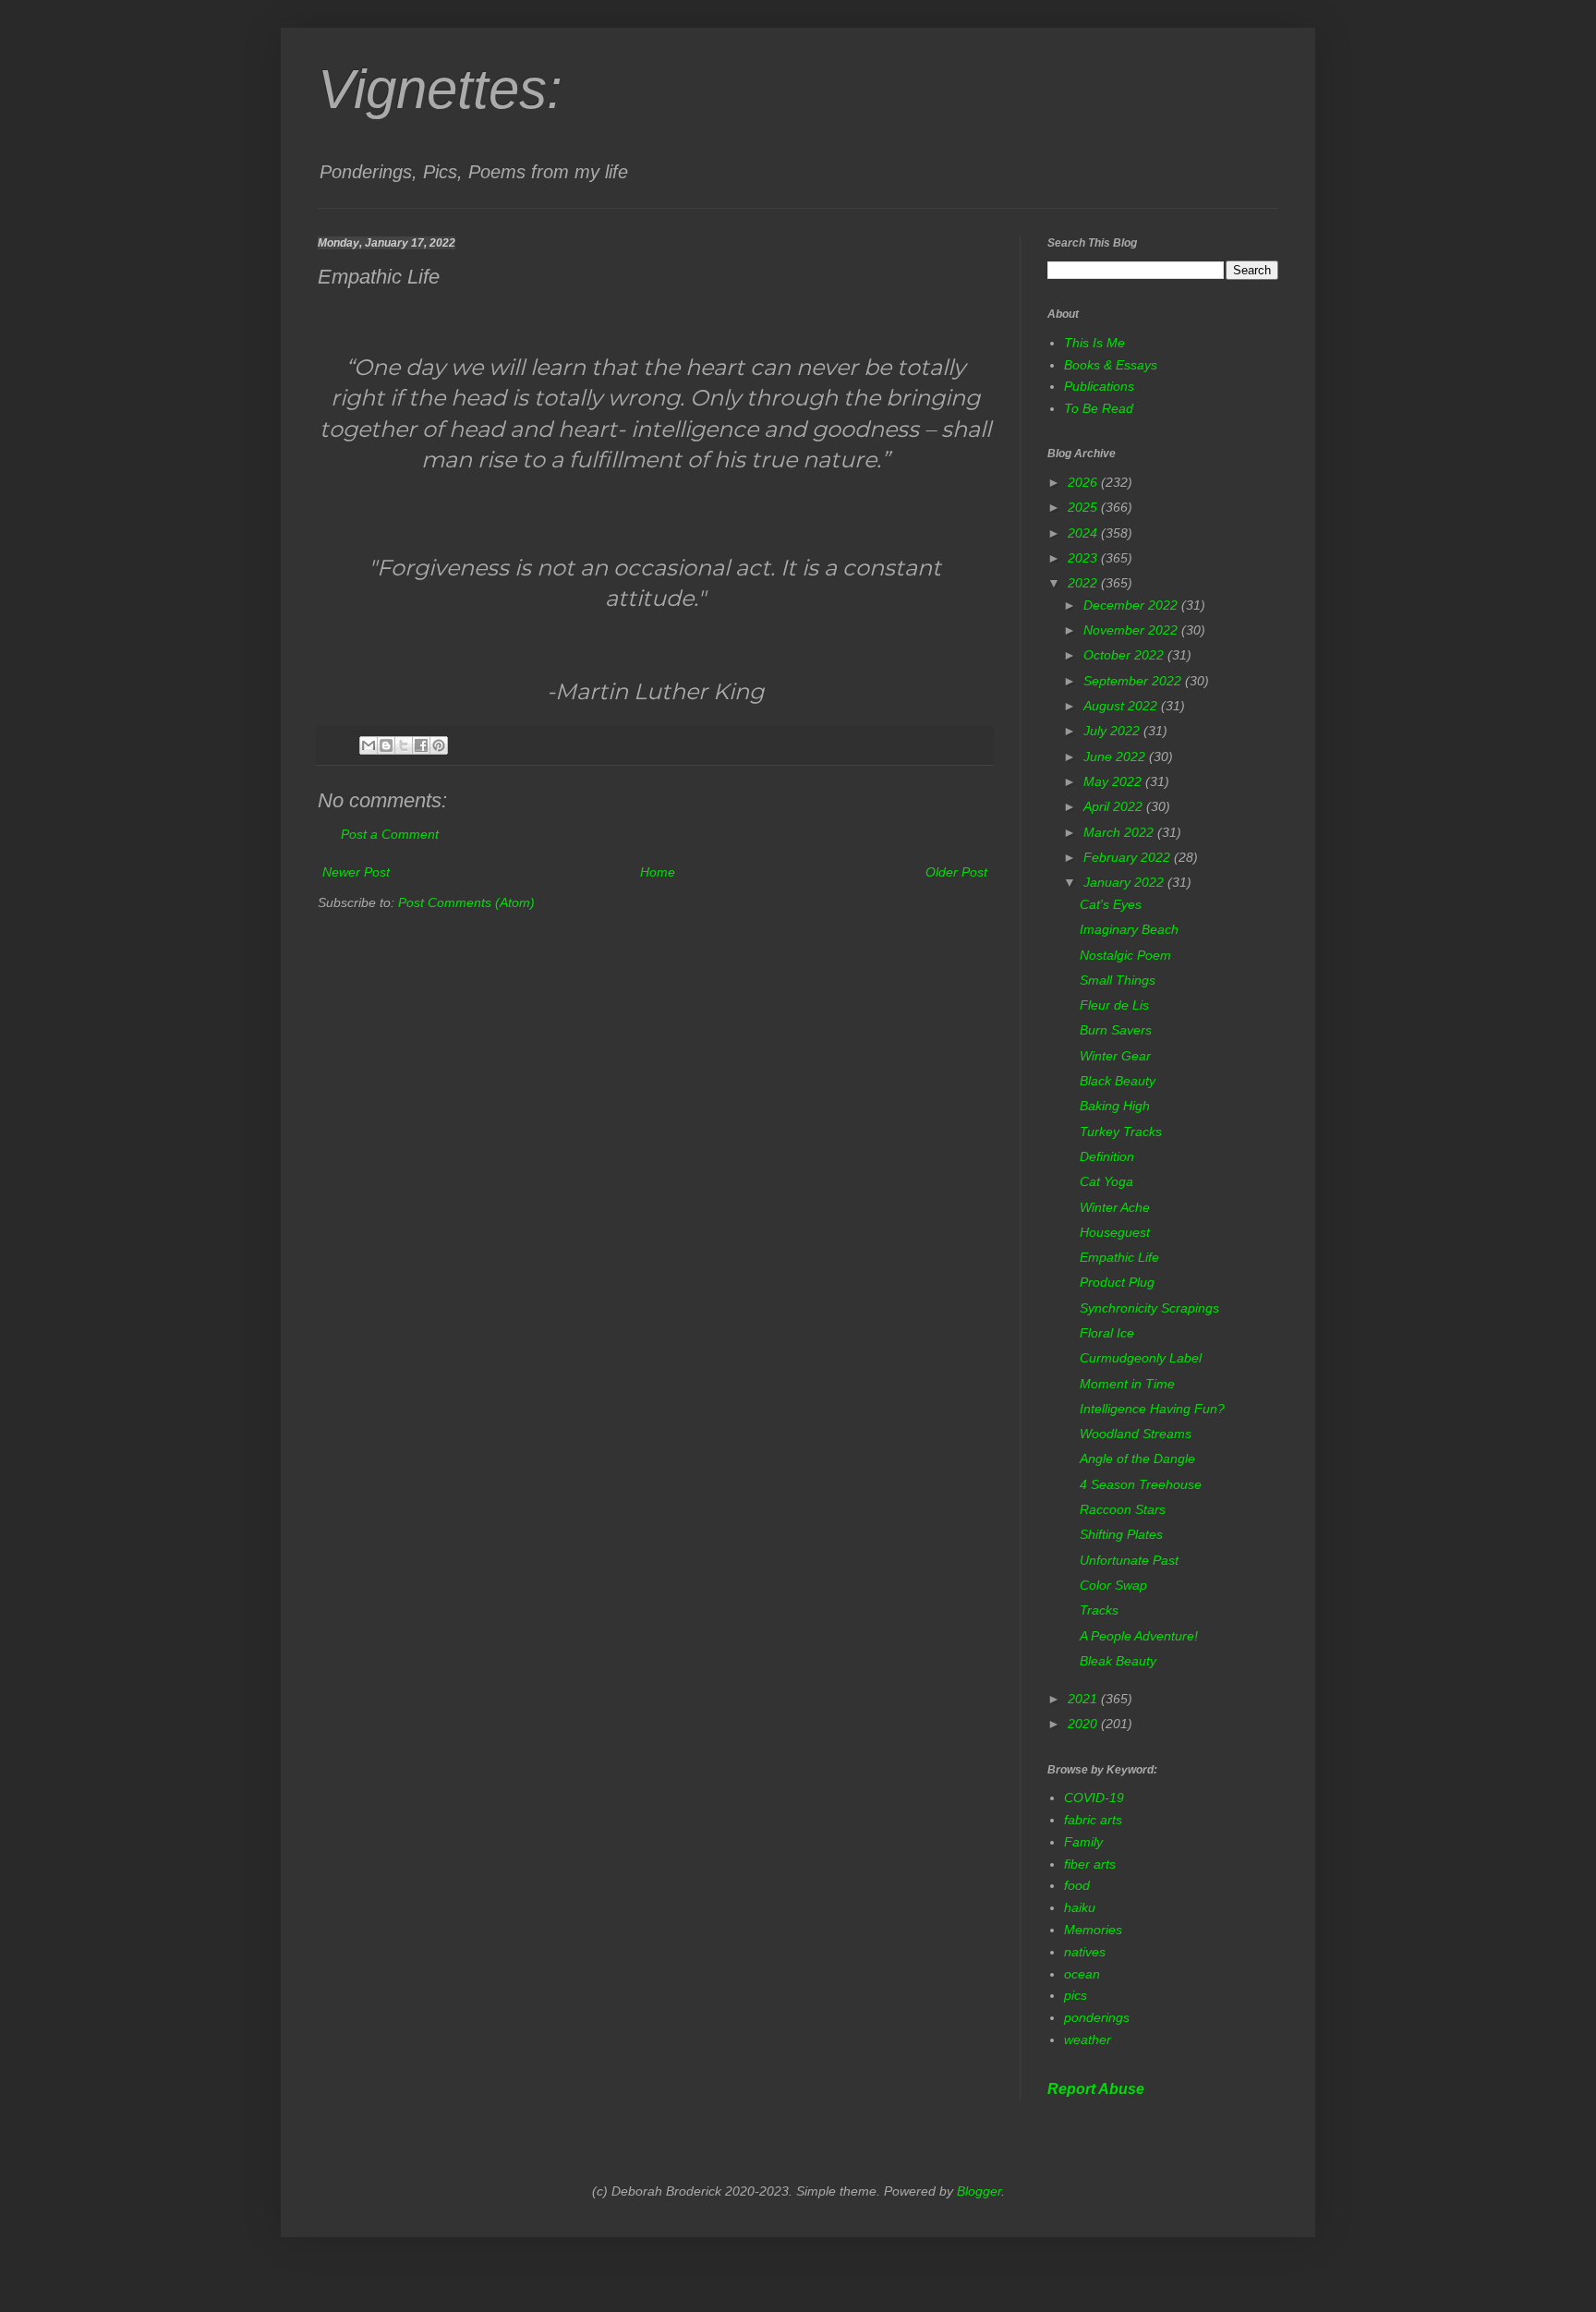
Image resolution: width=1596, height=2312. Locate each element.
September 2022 (1134, 681)
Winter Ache (1115, 1207)
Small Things (1118, 980)
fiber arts (1090, 1864)
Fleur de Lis (1114, 1005)
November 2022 (1132, 630)
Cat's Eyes (1111, 904)
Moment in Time (1127, 1384)
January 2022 (1125, 882)
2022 (1084, 583)
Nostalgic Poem (1125, 955)
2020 (1084, 1724)
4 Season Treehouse (1141, 1484)
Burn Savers (1116, 1030)
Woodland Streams (1136, 1434)
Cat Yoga (1106, 1181)
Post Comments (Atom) (466, 902)
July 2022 (1113, 731)
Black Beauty (1118, 1081)
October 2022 (1125, 655)
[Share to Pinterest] (439, 745)
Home (658, 872)
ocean (1082, 1974)
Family (1083, 1842)
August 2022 (1122, 706)
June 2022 (1116, 757)
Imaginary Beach (1129, 929)
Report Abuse (1096, 2088)
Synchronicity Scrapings (1149, 1308)
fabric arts (1093, 1820)
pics (1076, 1995)
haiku (1080, 1907)
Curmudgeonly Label (1141, 1358)
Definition (1107, 1156)
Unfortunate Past (1129, 1560)
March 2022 (1120, 832)
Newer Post (356, 872)
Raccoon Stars (1123, 1509)
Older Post (956, 872)
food (1077, 1885)
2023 (1084, 558)
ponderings (1097, 2017)
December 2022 (1132, 605)
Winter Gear (1115, 1056)
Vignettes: (440, 89)
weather (1088, 2040)
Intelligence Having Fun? (1152, 1409)
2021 (1084, 1699)
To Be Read (1099, 408)
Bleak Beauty (1118, 1661)
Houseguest (1115, 1232)
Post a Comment (390, 834)
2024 (1084, 533)
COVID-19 (1094, 1798)
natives (1085, 1952)
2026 (1084, 482)
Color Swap (1113, 1585)
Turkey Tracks (1121, 1132)
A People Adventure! (1139, 1636)
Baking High (1115, 1106)
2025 (1084, 507)
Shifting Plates (1121, 1534)
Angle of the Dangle (1137, 1459)
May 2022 (1114, 781)
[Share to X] (404, 745)
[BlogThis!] (386, 745)
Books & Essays (1111, 365)
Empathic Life (1119, 1257)
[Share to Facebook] (421, 745)
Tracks (1099, 1610)
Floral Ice (1107, 1333)
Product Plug (1117, 1282)
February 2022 (1129, 857)
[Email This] (369, 745)
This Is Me (1094, 343)
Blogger (979, 2191)
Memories (1093, 1930)
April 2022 (1115, 806)
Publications (1099, 386)
